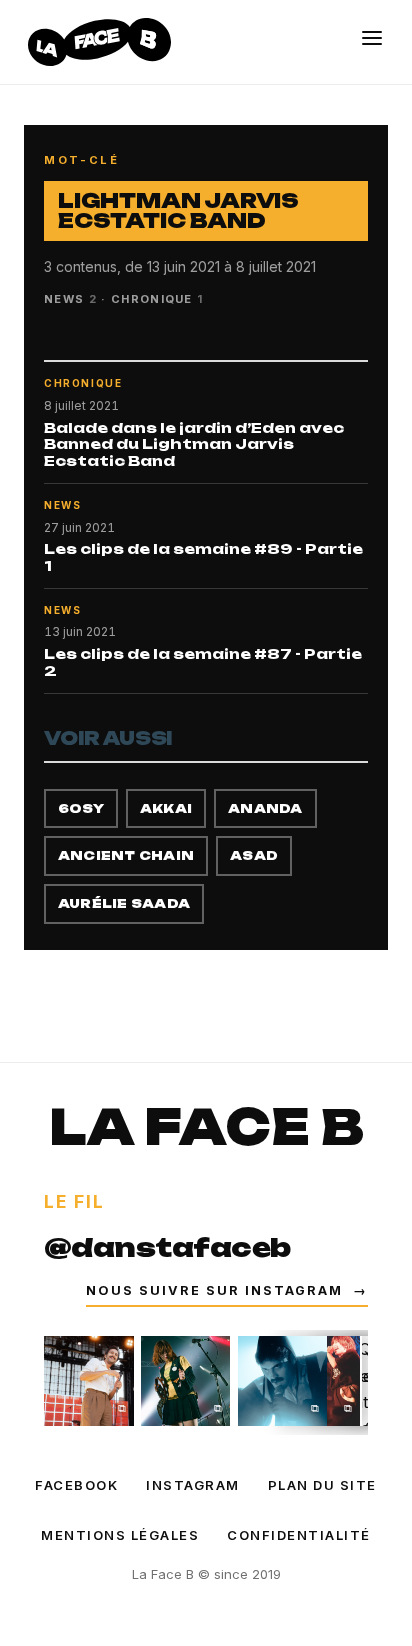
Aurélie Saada (124, 903)
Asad (254, 855)
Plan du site (322, 1485)
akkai (166, 808)
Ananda (265, 808)
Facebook (76, 1485)
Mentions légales (120, 1535)
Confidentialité (299, 1535)
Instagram (193, 1485)
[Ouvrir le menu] (372, 38)
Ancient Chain (126, 855)
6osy (81, 808)
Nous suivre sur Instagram (227, 1290)
